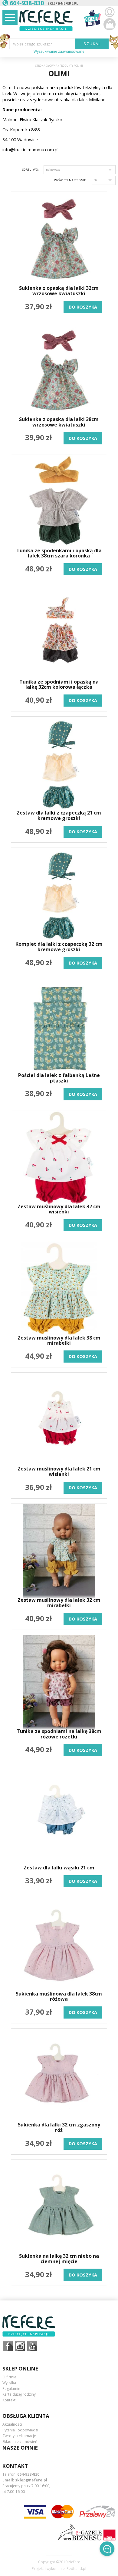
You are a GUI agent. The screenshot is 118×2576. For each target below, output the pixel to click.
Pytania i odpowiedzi (20, 2430)
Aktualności (12, 2424)
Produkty (66, 66)
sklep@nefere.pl (63, 3)
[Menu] (10, 17)
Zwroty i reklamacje (19, 2436)
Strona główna (46, 66)
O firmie (9, 2377)
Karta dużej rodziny (19, 2394)
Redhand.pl (76, 2569)
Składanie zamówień (20, 2442)
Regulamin (11, 2389)
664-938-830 (28, 2474)
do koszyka (83, 307)
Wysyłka (9, 2383)
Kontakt (9, 2400)
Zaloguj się (110, 12)
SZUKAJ (92, 44)
